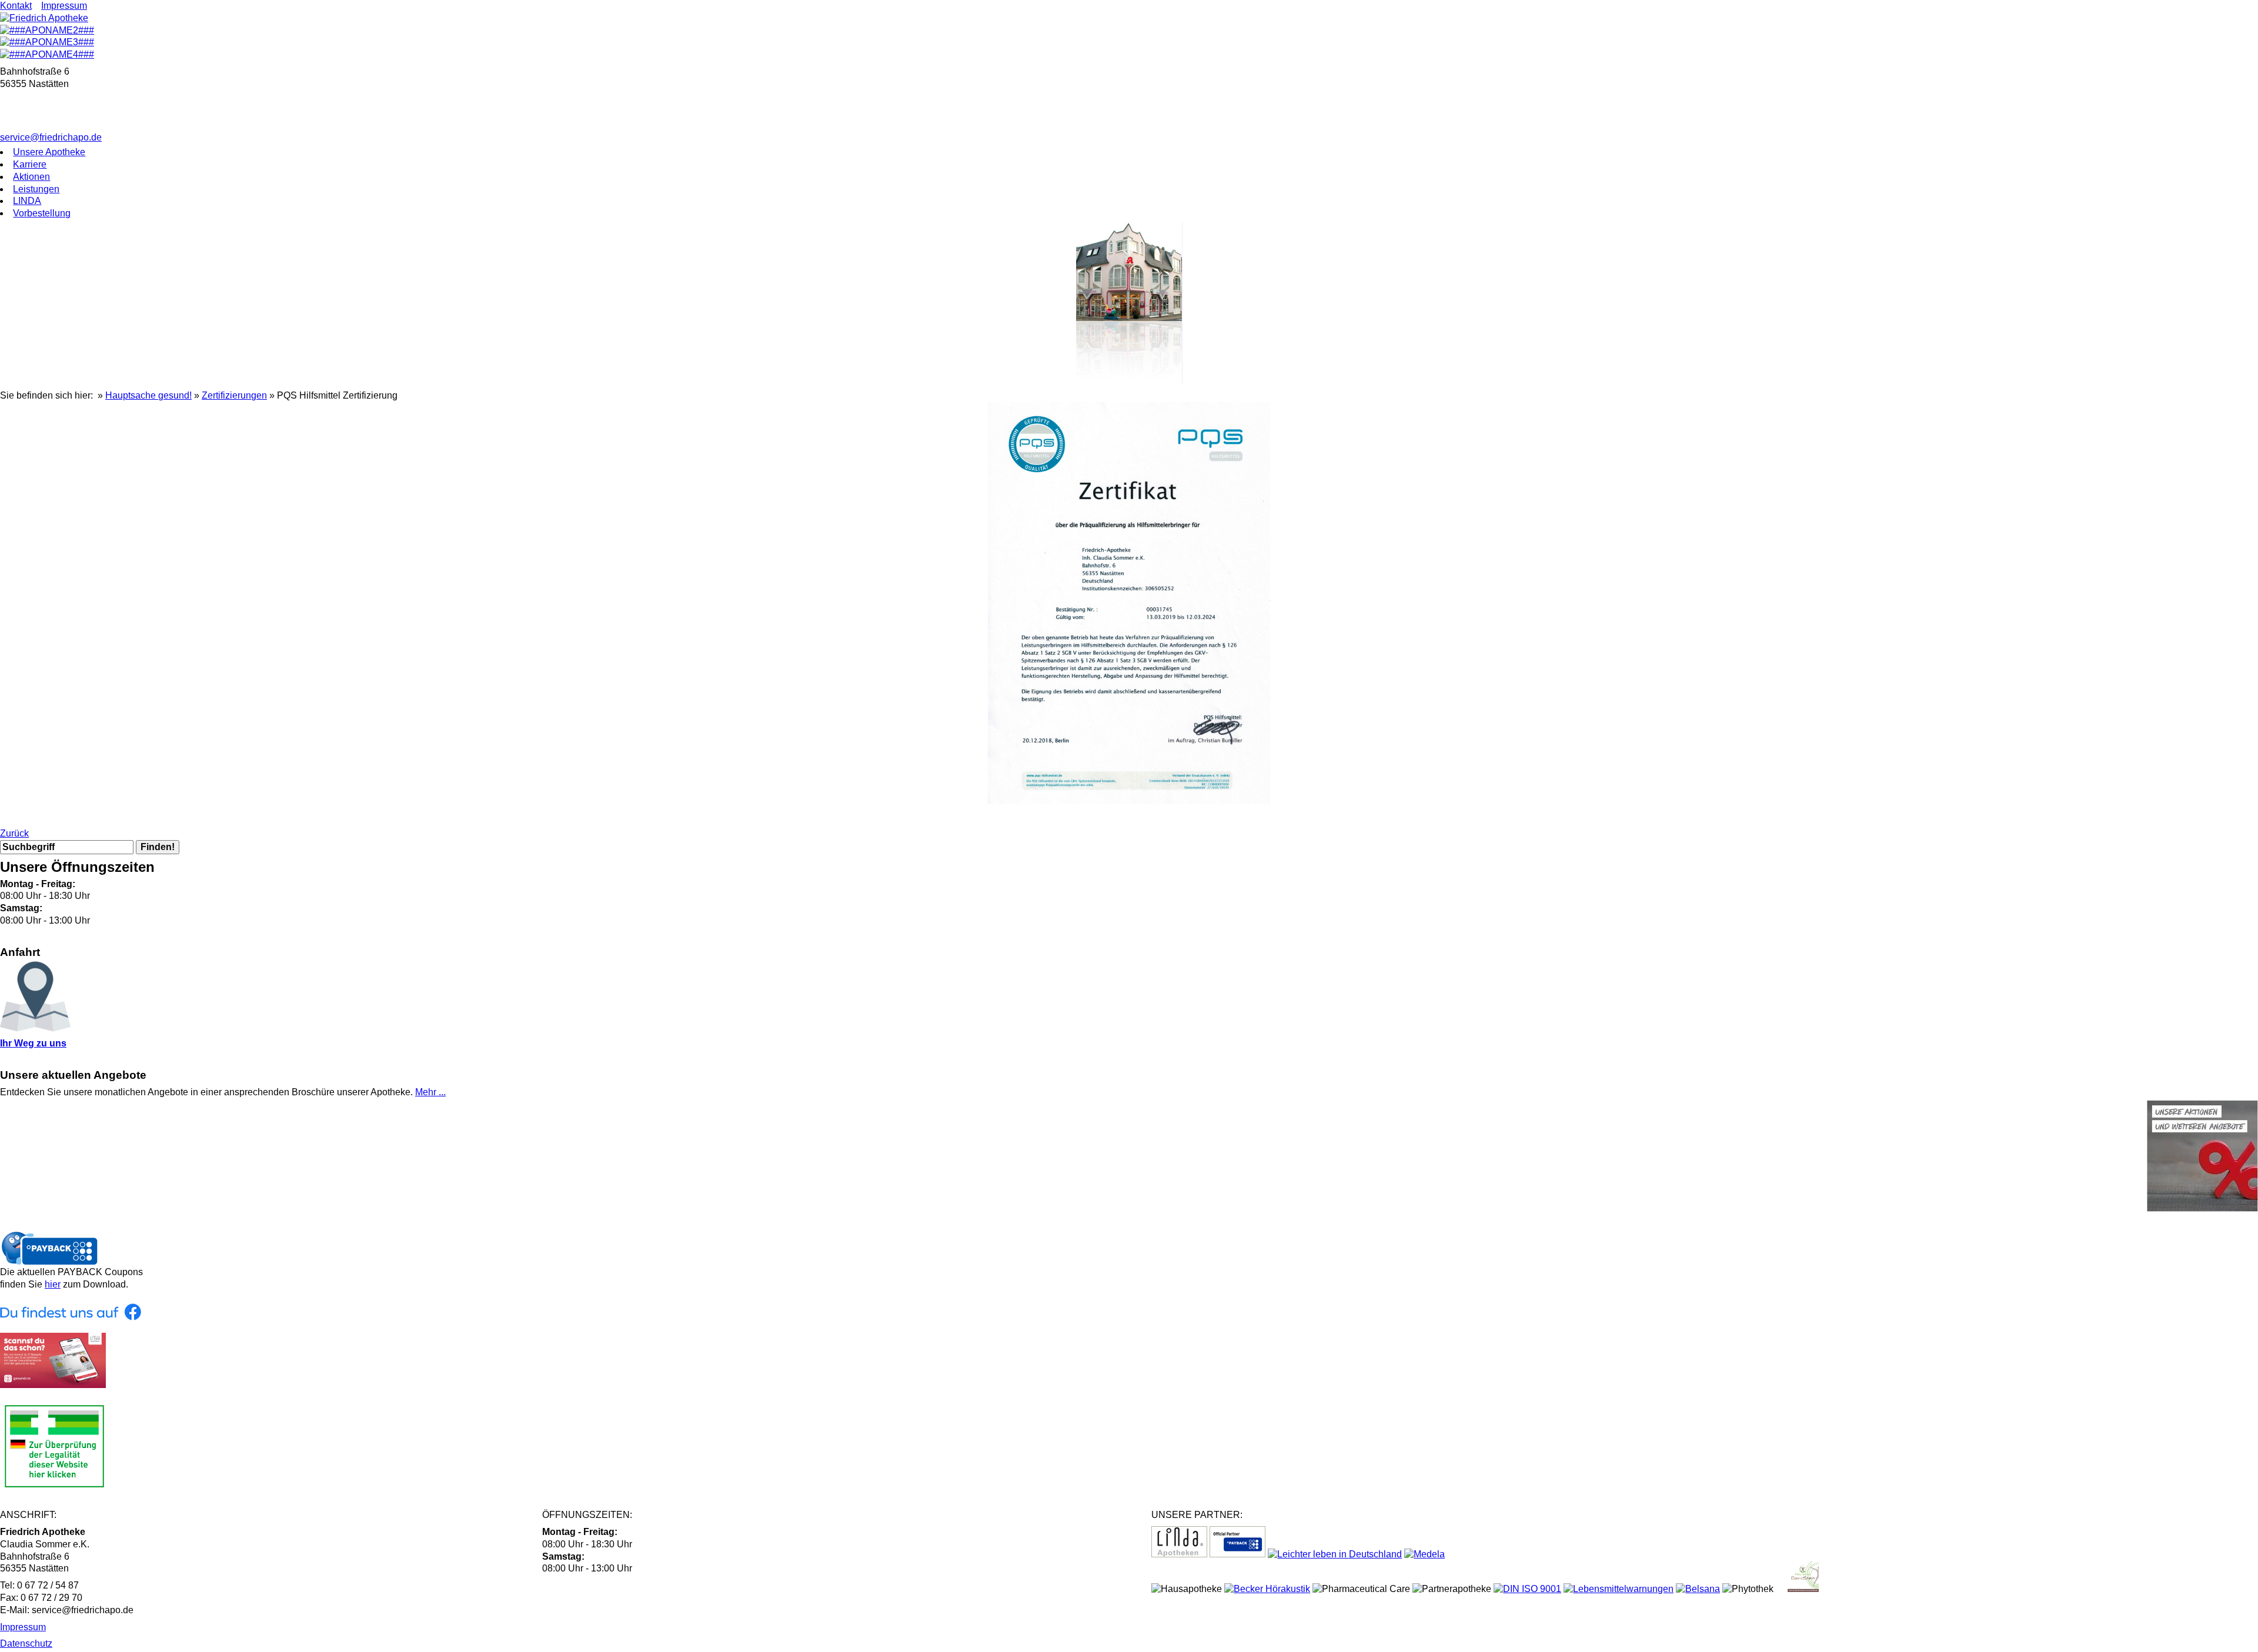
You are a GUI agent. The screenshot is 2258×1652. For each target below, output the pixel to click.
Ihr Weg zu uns (33, 1043)
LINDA (27, 201)
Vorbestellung (42, 213)
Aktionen (31, 177)
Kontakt (16, 6)
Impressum (64, 6)
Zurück (14, 833)
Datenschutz (26, 1643)
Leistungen (36, 189)
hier (53, 1284)
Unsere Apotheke (49, 152)
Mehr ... (430, 1092)
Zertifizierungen (234, 395)
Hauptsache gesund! (148, 395)
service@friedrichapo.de (51, 137)
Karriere (30, 164)
